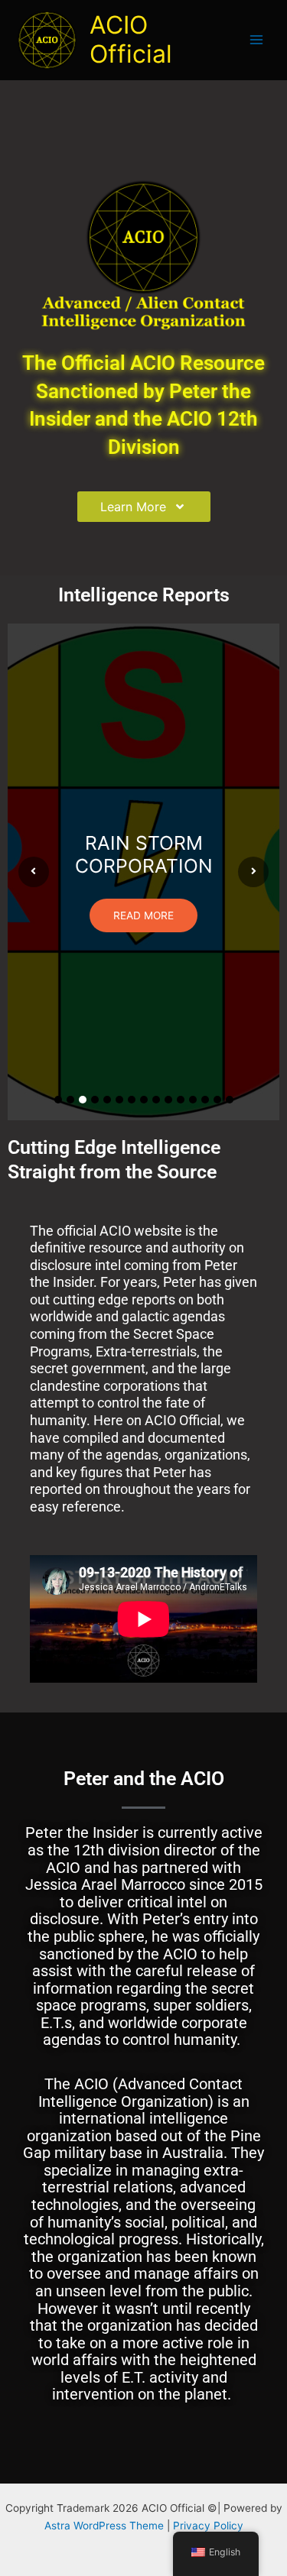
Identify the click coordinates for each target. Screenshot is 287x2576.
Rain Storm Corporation (144, 854)
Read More (143, 915)
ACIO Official (131, 39)
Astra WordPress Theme (104, 2526)
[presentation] (34, 872)
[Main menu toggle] (257, 40)
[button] (58, 1100)
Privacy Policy (208, 2526)
